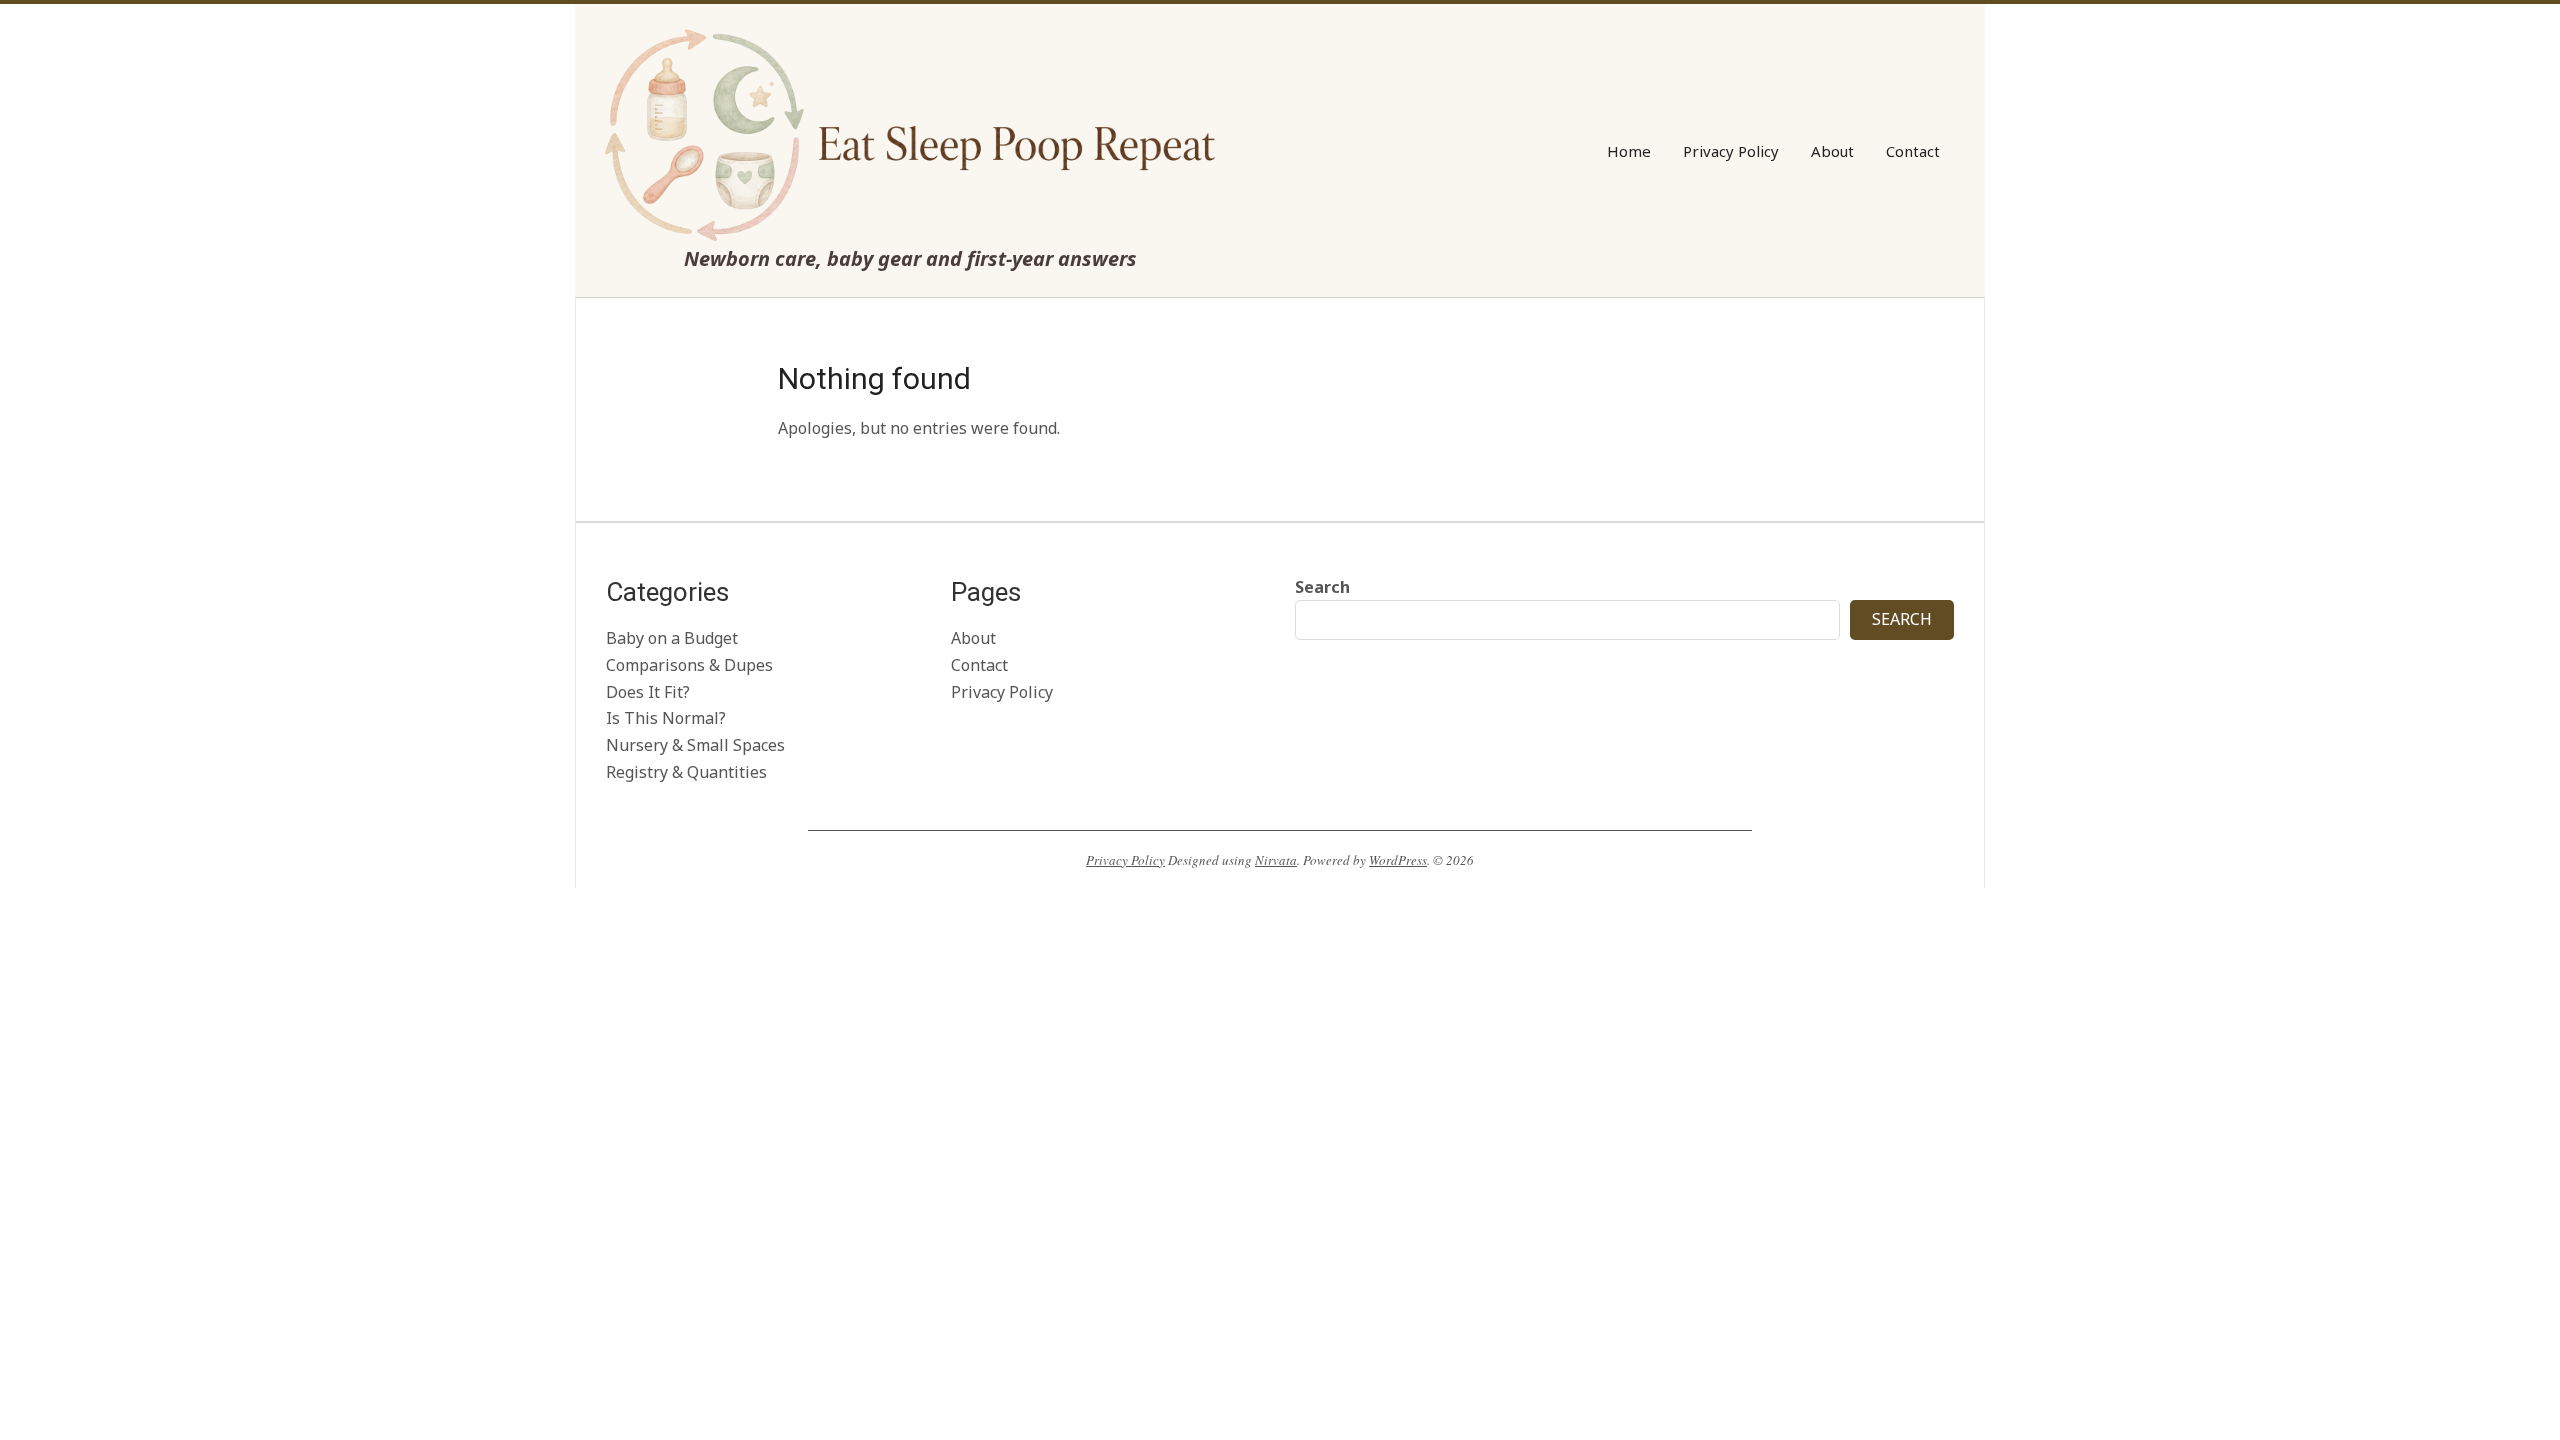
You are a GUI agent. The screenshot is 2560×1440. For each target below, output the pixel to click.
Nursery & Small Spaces (695, 745)
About (973, 638)
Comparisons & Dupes (689, 665)
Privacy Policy (1002, 692)
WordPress (1398, 860)
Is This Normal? (666, 718)
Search (1322, 587)
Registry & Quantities (686, 772)
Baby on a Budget (672, 638)
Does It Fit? (648, 692)
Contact (979, 665)
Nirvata (1276, 860)
